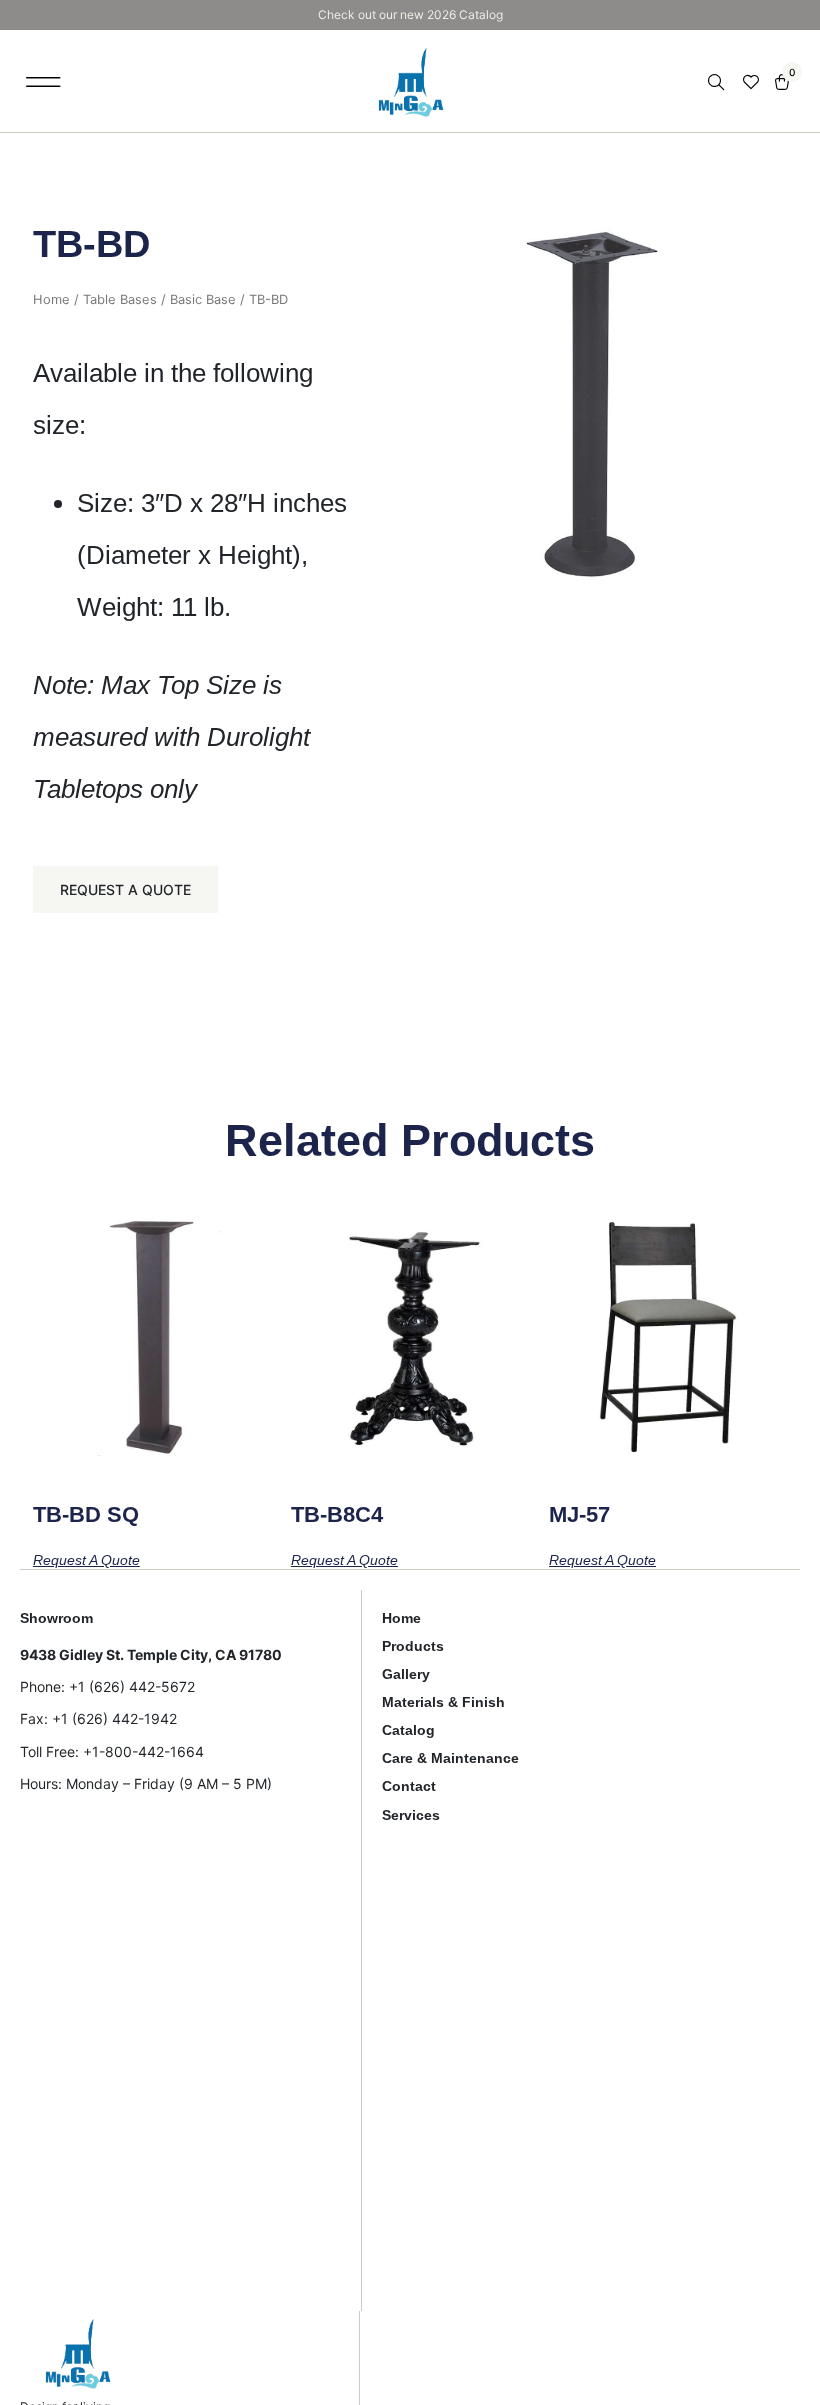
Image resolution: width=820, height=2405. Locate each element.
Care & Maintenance (450, 1758)
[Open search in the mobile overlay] (718, 82)
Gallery (406, 1674)
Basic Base (203, 299)
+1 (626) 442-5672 (132, 1686)
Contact (409, 1786)
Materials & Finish (443, 1702)
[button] (43, 81)
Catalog (408, 1730)
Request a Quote (125, 889)
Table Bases (120, 299)
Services (411, 1815)
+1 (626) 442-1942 (114, 1718)
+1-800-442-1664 (143, 1751)
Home (51, 299)
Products (413, 1646)
